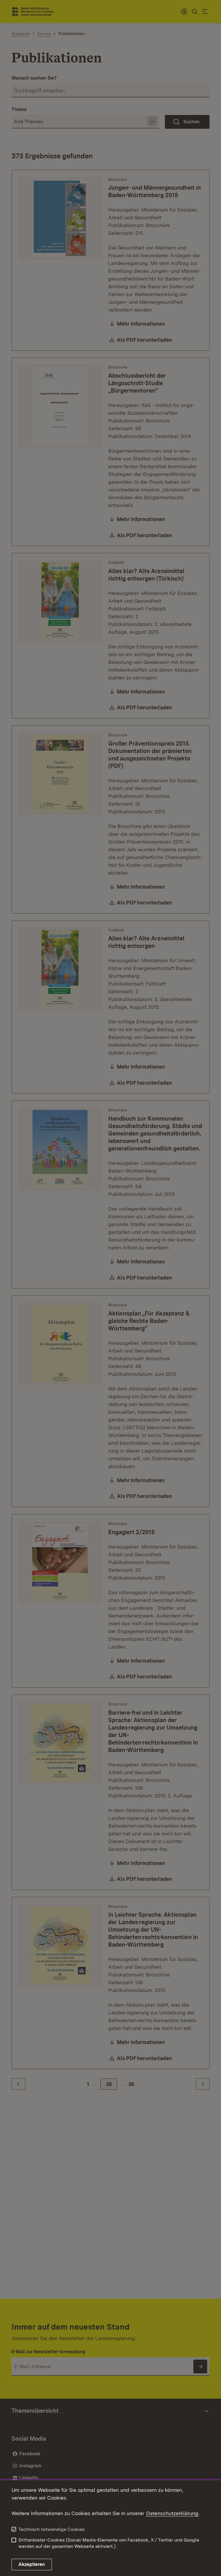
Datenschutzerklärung (172, 2513)
